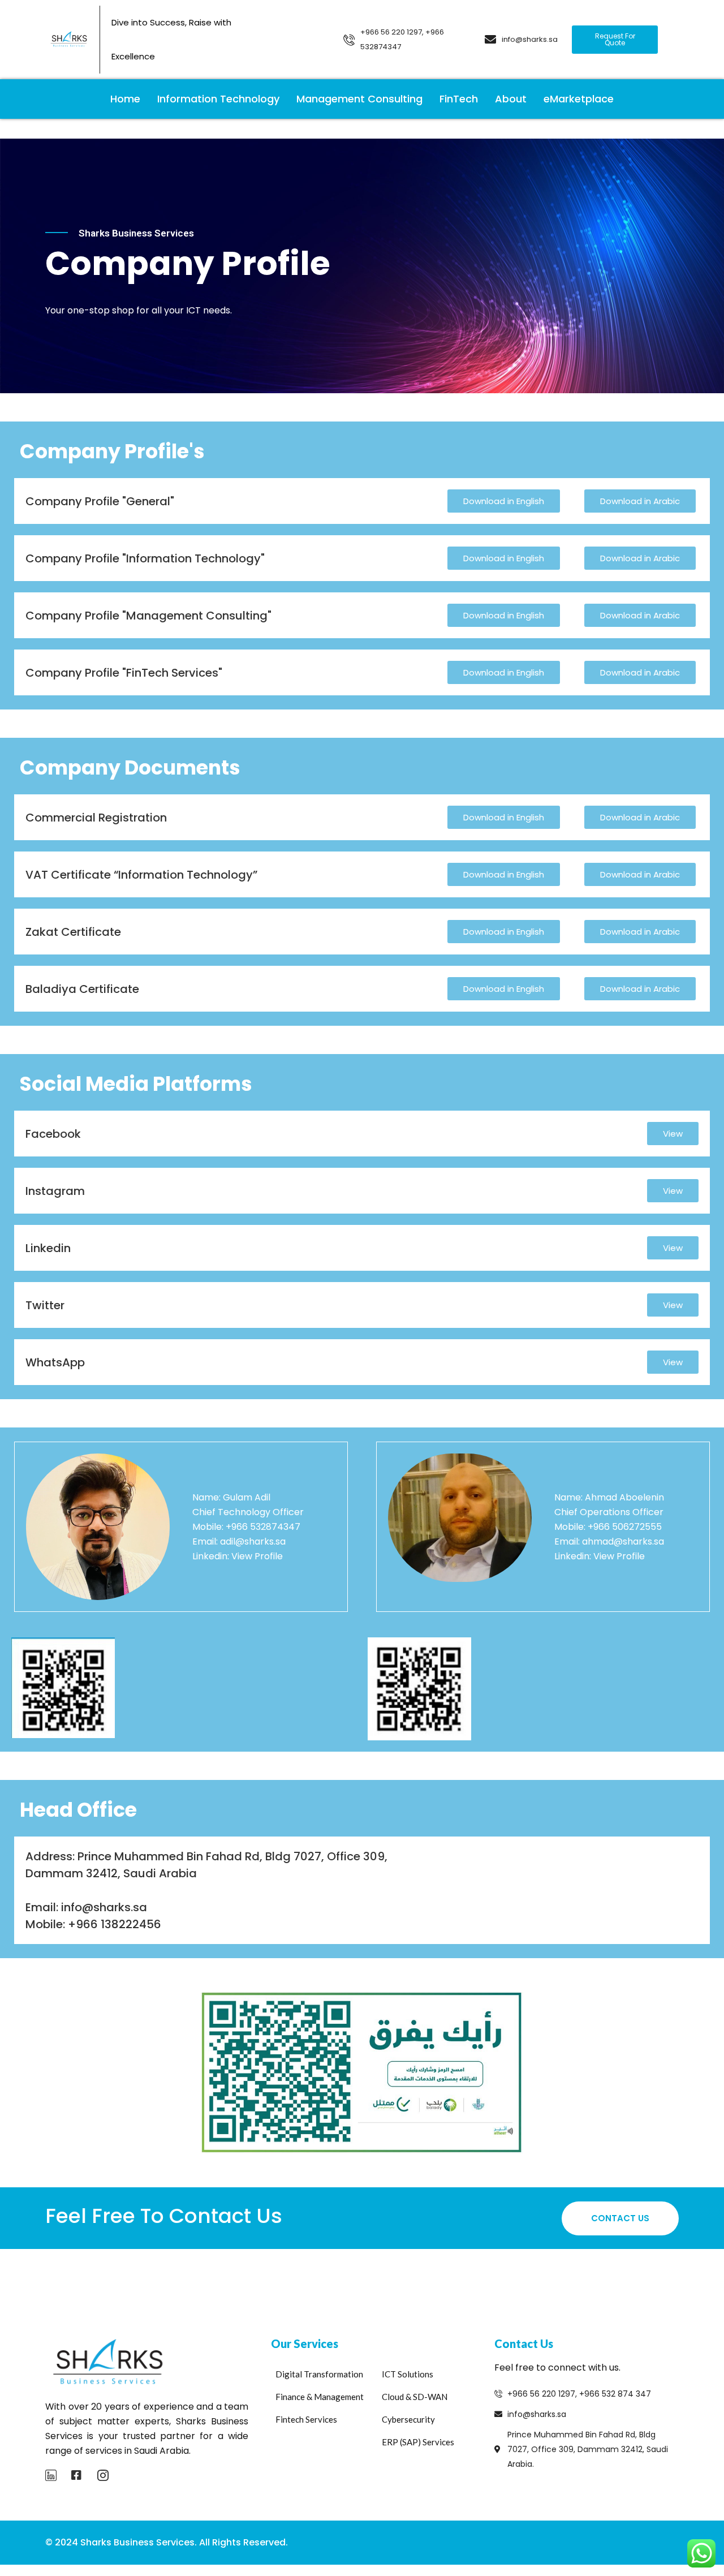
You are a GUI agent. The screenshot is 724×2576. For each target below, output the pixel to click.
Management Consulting (359, 99)
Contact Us (620, 2218)
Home (125, 99)
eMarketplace (579, 99)
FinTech (459, 99)
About (511, 99)
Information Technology (218, 99)
